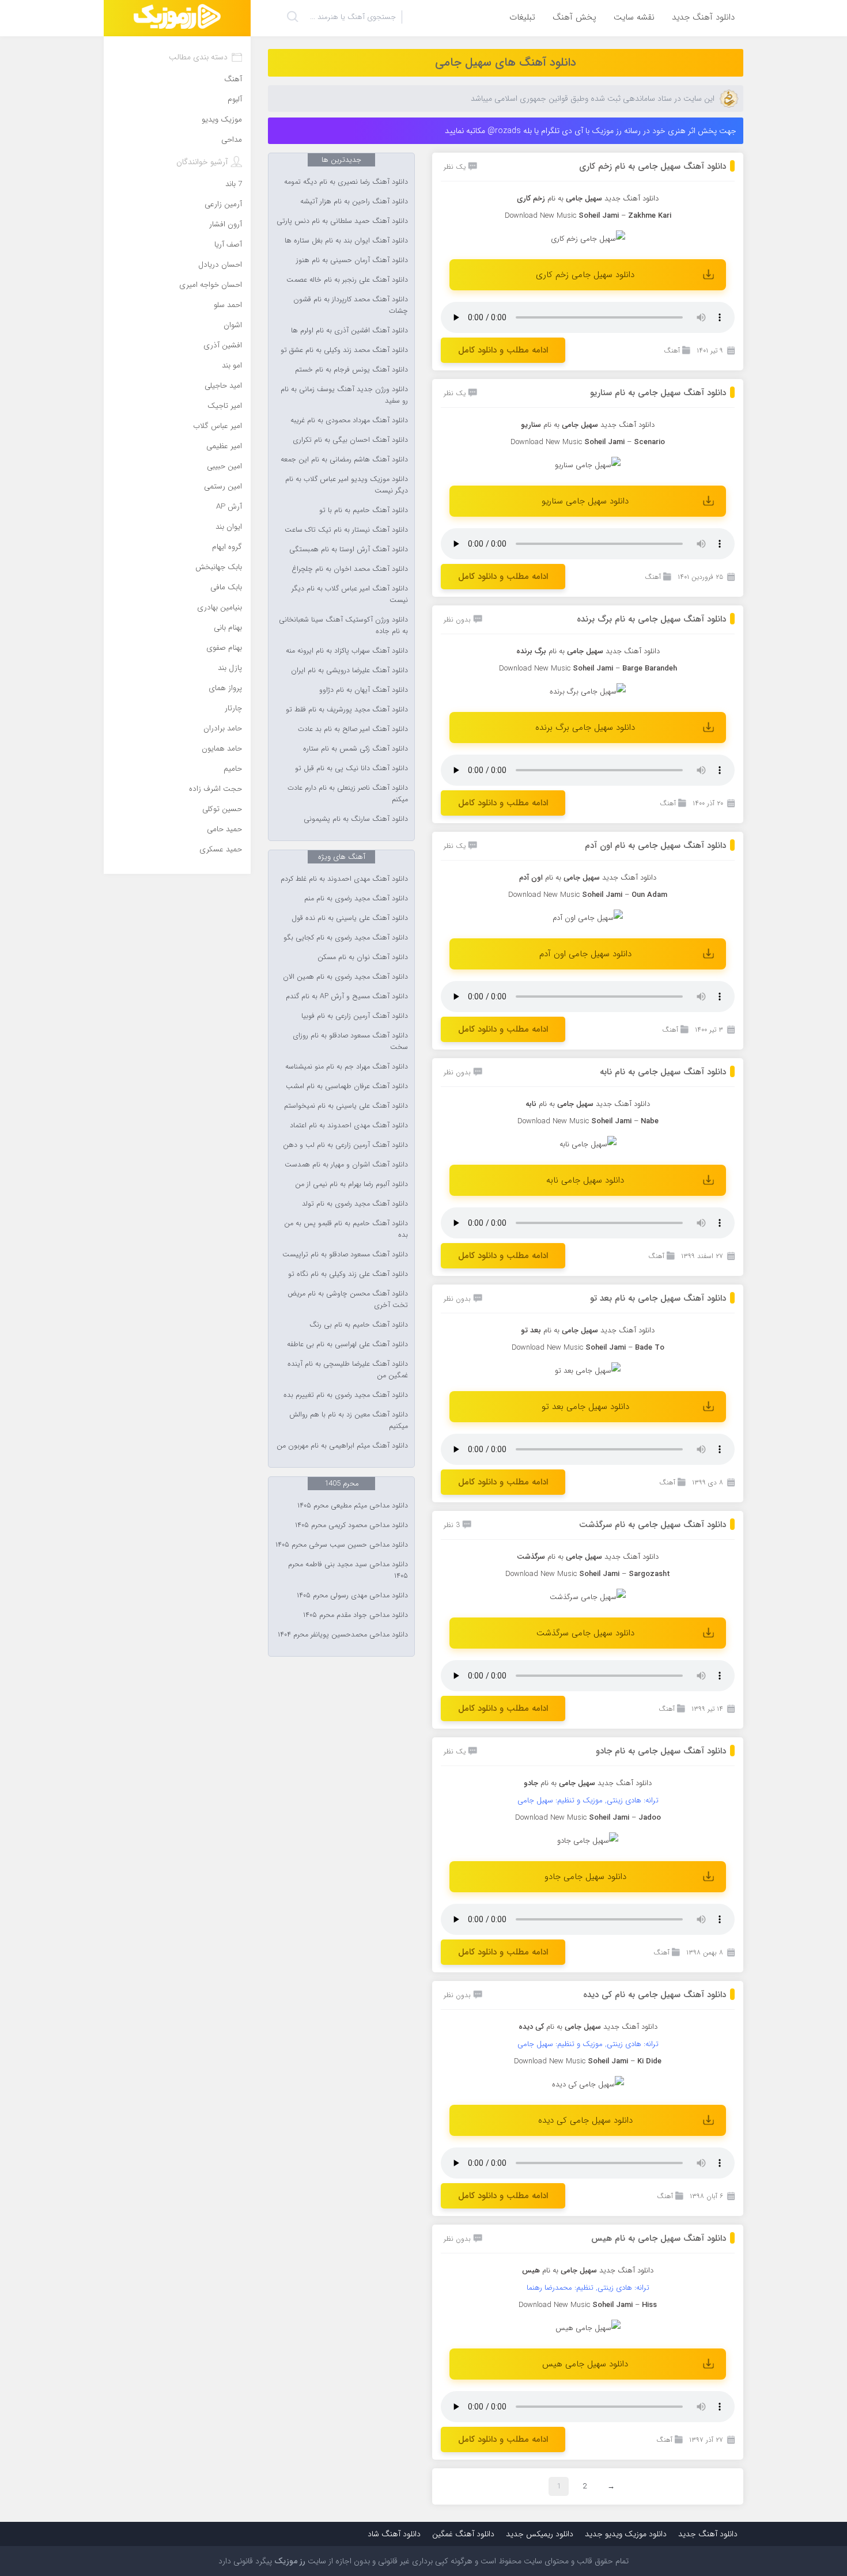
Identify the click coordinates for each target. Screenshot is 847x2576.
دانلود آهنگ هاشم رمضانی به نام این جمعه (344, 460)
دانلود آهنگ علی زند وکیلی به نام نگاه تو (348, 1274)
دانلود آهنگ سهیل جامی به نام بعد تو (658, 1298)
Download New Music (535, 668)
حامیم (233, 769)
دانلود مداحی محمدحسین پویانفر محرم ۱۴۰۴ (343, 1635)
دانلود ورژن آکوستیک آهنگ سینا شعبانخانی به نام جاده (343, 626)
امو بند (232, 365)
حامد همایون (222, 749)
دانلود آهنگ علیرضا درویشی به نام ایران (349, 670)
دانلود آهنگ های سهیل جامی (506, 62)
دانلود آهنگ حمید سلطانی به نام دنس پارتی (342, 221)
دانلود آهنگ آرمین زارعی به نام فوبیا (355, 1016)
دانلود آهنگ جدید (703, 17)
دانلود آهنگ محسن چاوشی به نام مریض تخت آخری (348, 1300)
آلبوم (235, 99)
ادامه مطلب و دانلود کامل (503, 350)
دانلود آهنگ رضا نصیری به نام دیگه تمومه (346, 182)
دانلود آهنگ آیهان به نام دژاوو (364, 690)
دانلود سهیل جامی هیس (585, 2364)
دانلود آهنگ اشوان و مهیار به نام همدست (346, 1165)
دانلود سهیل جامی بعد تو (585, 1407)
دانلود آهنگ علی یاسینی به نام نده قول (350, 918)
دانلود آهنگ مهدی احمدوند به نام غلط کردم (344, 879)
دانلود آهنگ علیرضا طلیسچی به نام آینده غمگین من (348, 1370)
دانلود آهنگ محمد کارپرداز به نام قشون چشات (351, 305)
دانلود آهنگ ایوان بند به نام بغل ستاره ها (346, 241)
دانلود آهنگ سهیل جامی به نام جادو (661, 1751)
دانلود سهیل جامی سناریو (585, 501)
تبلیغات (522, 17)
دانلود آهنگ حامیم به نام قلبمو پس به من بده (346, 1229)
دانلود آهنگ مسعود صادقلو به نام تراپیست (345, 1255)
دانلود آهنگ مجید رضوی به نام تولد (355, 1204)
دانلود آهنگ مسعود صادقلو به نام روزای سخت (350, 1041)
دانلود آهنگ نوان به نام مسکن (363, 957)
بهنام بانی (228, 628)
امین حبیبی (224, 466)
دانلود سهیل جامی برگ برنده (585, 728)
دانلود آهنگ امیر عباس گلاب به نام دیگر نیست (350, 594)
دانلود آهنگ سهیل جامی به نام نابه (663, 1072)
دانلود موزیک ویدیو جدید (626, 2534)
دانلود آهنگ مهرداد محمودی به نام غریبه (349, 421)
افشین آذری (223, 345)
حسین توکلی (222, 809)
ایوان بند (229, 527)
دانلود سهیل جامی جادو (585, 1877)
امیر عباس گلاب (218, 426)
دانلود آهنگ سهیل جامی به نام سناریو (658, 393)
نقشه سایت (634, 17)
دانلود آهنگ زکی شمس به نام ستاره (356, 749)
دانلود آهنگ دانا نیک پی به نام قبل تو (351, 768)
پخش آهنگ (574, 17)
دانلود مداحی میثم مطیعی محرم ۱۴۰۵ (353, 1506)
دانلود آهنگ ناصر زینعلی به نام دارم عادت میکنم (348, 794)
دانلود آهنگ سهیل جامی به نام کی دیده (655, 1995)
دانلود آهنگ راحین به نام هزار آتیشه (354, 202)
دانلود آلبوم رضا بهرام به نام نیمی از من (351, 1184)
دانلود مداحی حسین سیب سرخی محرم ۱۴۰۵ (342, 1545)
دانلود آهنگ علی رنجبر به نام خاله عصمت (347, 280)
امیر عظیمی (224, 446)
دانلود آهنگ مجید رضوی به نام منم (356, 899)
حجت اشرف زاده (215, 789)
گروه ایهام (227, 547)
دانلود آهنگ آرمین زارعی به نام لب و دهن (345, 1145)
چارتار (233, 708)
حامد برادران (223, 728)
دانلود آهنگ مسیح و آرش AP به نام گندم (347, 997)
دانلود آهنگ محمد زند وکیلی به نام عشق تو (344, 350)
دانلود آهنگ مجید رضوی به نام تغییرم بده (346, 1395)
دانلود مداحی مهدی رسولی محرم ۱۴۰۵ (352, 1596)
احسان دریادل (220, 265)
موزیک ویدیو (222, 120)
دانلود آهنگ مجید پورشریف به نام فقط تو (347, 710)
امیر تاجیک (225, 406)
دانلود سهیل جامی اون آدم (585, 954)
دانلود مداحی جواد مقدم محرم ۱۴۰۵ (356, 1615)
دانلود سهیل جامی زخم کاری (585, 275)
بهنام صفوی (224, 648)
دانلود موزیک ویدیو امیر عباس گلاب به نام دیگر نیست (347, 485)
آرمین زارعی (223, 204)
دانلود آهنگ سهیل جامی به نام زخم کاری (653, 166)
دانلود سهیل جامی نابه (585, 1180)
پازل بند (230, 668)
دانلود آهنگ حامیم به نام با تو (364, 510)
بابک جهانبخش (219, 567)
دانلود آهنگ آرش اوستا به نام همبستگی (349, 550)
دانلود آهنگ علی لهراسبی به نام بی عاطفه (347, 1344)
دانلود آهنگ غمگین (463, 2534)
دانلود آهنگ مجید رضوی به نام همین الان (345, 977)
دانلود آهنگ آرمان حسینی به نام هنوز (352, 260)
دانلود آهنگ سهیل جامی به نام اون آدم (655, 846)
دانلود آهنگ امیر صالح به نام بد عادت (353, 729)
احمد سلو (228, 305)
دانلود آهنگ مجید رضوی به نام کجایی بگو (346, 938)
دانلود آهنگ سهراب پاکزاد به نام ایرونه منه (347, 651)
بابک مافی (226, 587)
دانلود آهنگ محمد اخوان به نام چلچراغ (350, 569)
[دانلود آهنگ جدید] (177, 18)
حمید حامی (224, 829)
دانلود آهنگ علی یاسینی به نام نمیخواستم (346, 1106)
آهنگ (672, 351)
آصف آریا (228, 245)
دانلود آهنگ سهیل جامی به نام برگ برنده (651, 619)
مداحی (232, 140)
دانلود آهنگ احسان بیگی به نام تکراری (350, 440)
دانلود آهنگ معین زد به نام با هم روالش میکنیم (349, 1420)
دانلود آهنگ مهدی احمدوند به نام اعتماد (349, 1126)
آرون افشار (226, 224)
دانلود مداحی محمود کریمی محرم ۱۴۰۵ (351, 1525)
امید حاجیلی (223, 386)
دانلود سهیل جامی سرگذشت (585, 1633)
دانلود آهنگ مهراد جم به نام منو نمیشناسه (347, 1067)
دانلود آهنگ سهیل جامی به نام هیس (659, 2238)
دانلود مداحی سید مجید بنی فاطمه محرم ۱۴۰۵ (348, 1570)
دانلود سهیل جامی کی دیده (585, 2120)
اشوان (233, 325)
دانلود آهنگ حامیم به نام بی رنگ (359, 1325)
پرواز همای (225, 688)
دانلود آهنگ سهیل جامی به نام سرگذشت (653, 1525)
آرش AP (229, 507)
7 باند (234, 184)
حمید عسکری (221, 849)
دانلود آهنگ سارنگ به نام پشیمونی (356, 819)
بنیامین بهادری (220, 607)
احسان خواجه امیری (211, 285)
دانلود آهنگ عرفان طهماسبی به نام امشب (347, 1086)
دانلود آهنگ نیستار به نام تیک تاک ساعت (346, 530)
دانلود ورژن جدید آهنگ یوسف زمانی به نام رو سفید (344, 395)
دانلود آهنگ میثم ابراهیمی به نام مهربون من (342, 1446)
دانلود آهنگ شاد (394, 2534)
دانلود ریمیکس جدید (540, 2534)
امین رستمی (223, 486)
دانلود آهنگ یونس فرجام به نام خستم (351, 370)
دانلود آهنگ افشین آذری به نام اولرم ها (349, 331)
